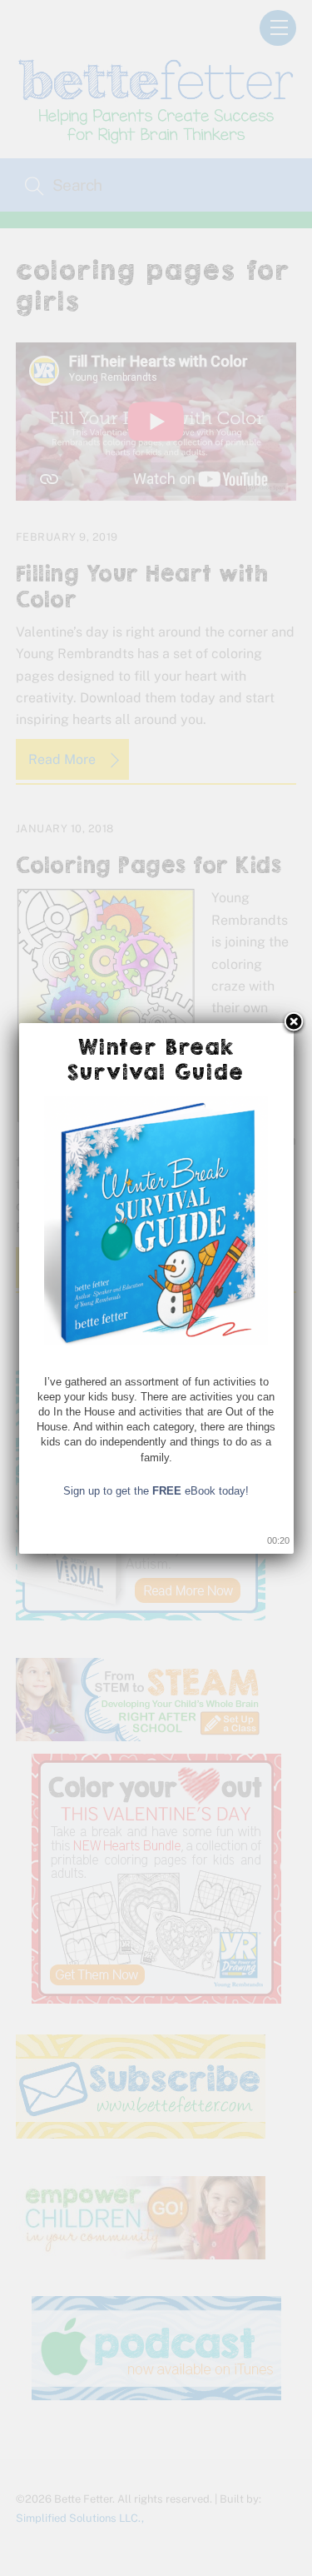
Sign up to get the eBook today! (156, 1491)
